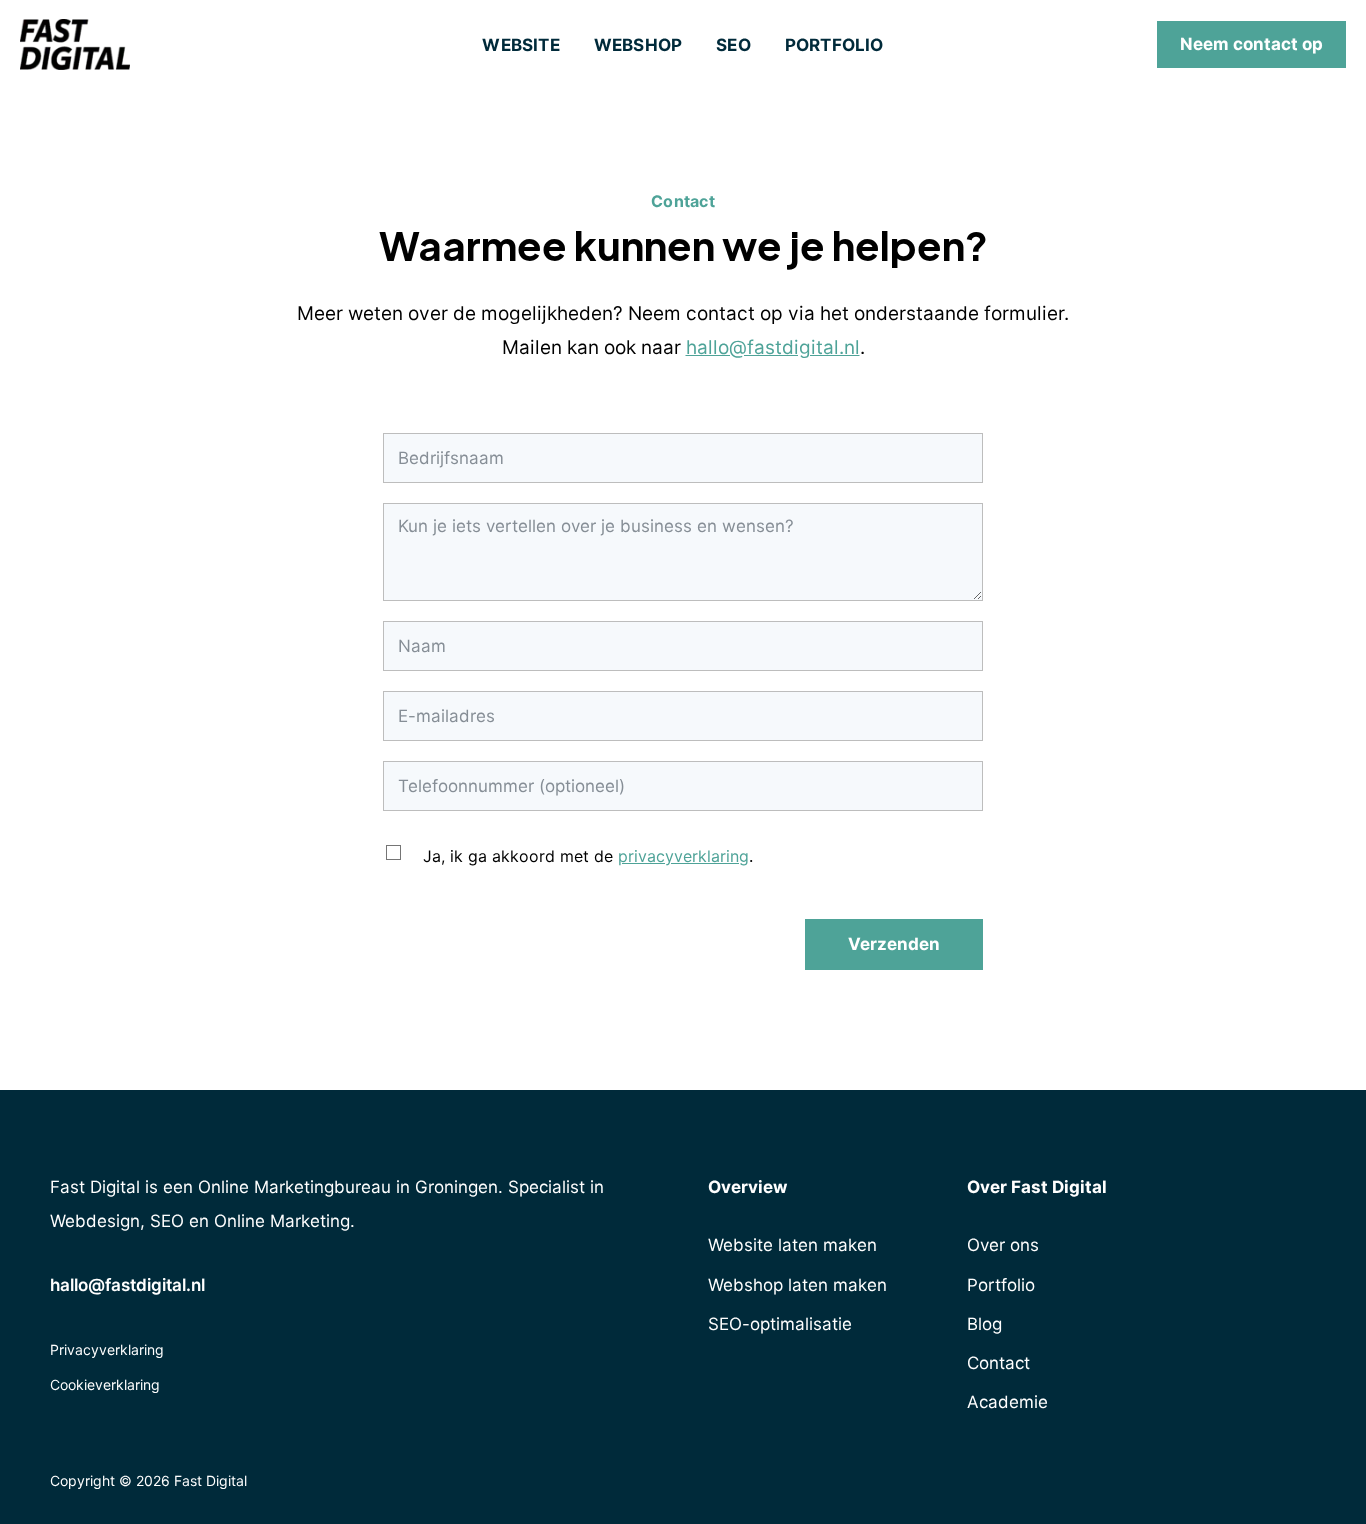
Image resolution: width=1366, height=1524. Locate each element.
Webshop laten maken (797, 1285)
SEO (733, 45)
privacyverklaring (683, 856)
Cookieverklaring (105, 1384)
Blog (984, 1324)
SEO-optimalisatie (780, 1324)
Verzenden (894, 944)
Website (520, 45)
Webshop (638, 45)
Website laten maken (792, 1245)
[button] (1251, 44)
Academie (1007, 1402)
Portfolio (834, 45)
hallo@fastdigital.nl (773, 347)
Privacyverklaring (107, 1349)
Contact (998, 1363)
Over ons (1003, 1245)
